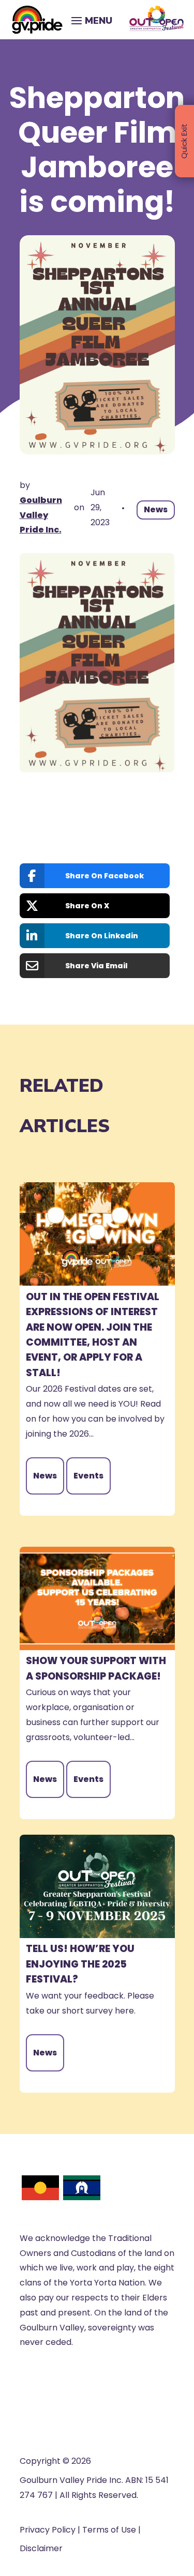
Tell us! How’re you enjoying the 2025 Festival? (80, 1964)
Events (88, 1476)
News (156, 509)
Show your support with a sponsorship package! (96, 1668)
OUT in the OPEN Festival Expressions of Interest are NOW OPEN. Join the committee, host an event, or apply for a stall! (93, 1335)
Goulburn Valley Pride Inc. (41, 515)
